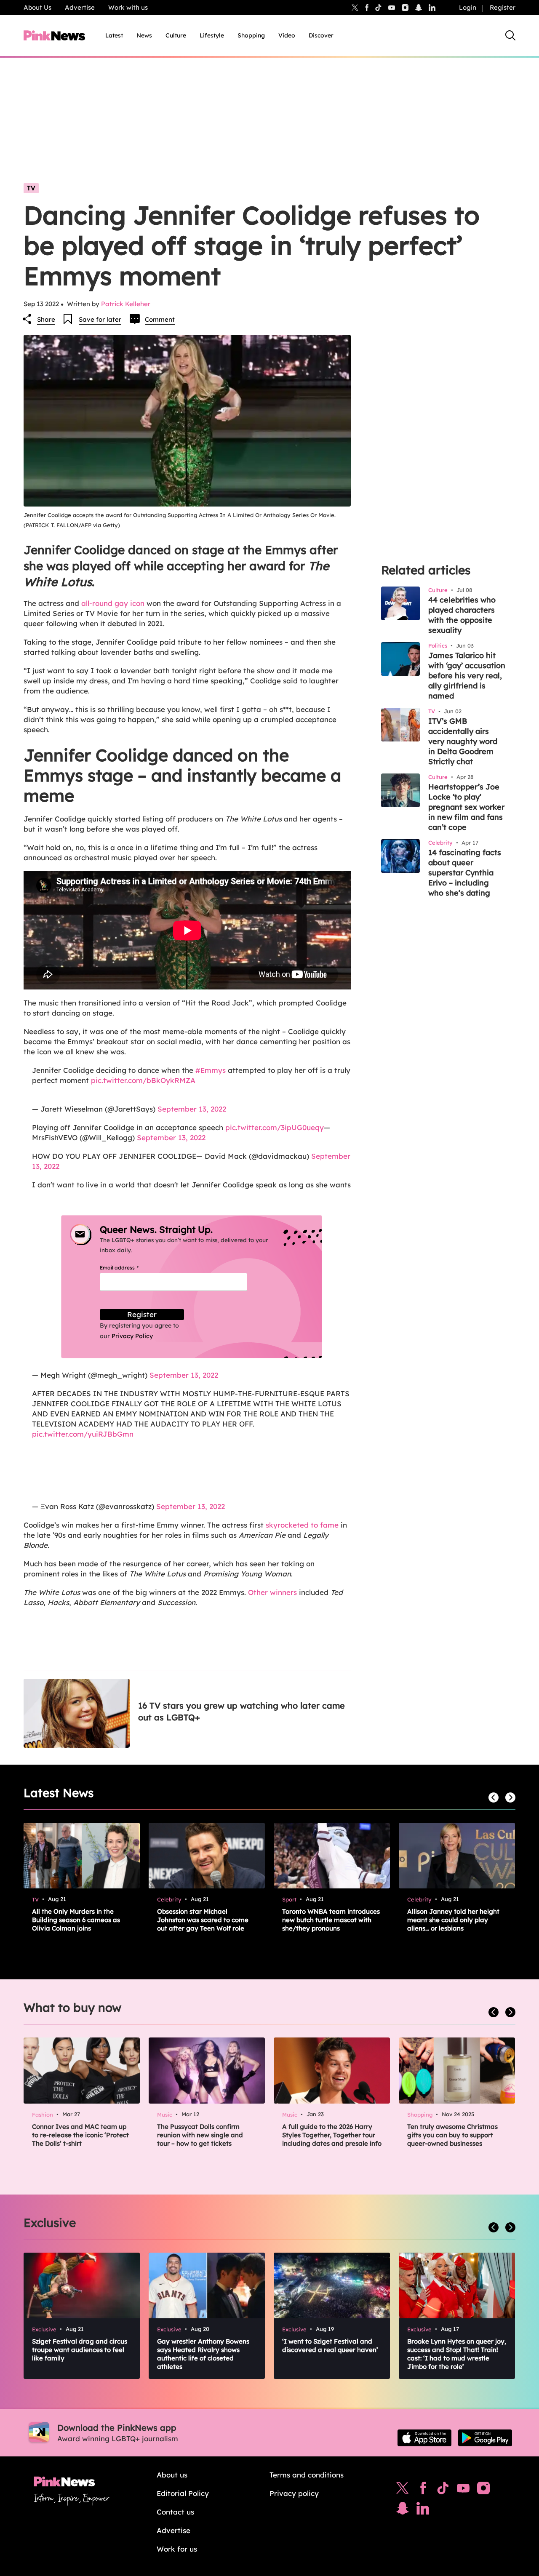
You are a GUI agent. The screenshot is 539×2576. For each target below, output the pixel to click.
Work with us (128, 7)
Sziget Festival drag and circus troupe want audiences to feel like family (80, 2350)
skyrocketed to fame (302, 1525)
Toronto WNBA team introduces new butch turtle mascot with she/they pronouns (331, 1920)
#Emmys (211, 1070)
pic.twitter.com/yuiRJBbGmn (83, 1434)
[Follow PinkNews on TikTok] (443, 2490)
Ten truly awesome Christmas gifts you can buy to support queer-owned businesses (452, 2135)
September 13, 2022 (192, 1109)
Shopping (251, 35)
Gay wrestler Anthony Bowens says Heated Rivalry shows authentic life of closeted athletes (203, 2354)
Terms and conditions (307, 2475)
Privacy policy (294, 2493)
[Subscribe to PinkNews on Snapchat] (403, 2510)
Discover (321, 35)
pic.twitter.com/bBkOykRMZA (143, 1080)
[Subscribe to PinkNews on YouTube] (463, 2490)
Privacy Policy (132, 1336)
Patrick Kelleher (126, 304)
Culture (176, 35)
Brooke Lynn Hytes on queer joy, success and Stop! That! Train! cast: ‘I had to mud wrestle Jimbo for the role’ (457, 2354)
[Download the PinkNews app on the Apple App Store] (424, 2438)
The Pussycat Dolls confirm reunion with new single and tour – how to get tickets (200, 2135)
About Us (37, 7)
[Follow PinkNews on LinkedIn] (432, 8)
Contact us (175, 2512)
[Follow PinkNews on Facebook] (423, 2490)
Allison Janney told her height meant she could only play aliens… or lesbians (453, 1920)
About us (172, 2475)
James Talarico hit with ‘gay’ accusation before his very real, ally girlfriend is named (467, 676)
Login (468, 7)
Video (287, 35)
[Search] (510, 35)
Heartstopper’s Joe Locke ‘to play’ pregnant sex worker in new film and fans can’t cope (466, 807)
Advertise (80, 7)
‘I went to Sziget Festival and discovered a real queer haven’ (330, 2345)
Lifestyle (212, 35)
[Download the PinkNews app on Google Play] (485, 2438)
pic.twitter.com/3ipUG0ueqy (275, 1127)
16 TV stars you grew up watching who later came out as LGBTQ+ (241, 1711)
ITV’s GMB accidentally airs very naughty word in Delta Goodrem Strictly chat (463, 741)
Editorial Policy (183, 2493)
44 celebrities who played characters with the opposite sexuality (462, 615)
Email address (129, 1268)
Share (46, 319)
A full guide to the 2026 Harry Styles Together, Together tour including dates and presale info (332, 2135)
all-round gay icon (113, 603)
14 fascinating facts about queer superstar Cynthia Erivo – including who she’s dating (465, 873)
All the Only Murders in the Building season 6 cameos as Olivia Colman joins (76, 1920)
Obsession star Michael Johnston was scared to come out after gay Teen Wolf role (203, 1920)
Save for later (100, 319)
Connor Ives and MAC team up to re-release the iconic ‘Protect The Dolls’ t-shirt (80, 2135)
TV (31, 188)
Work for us (177, 2549)
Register (503, 7)
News (144, 35)
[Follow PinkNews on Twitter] (403, 2490)
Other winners (272, 1592)
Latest (114, 35)
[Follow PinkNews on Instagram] (483, 2490)
